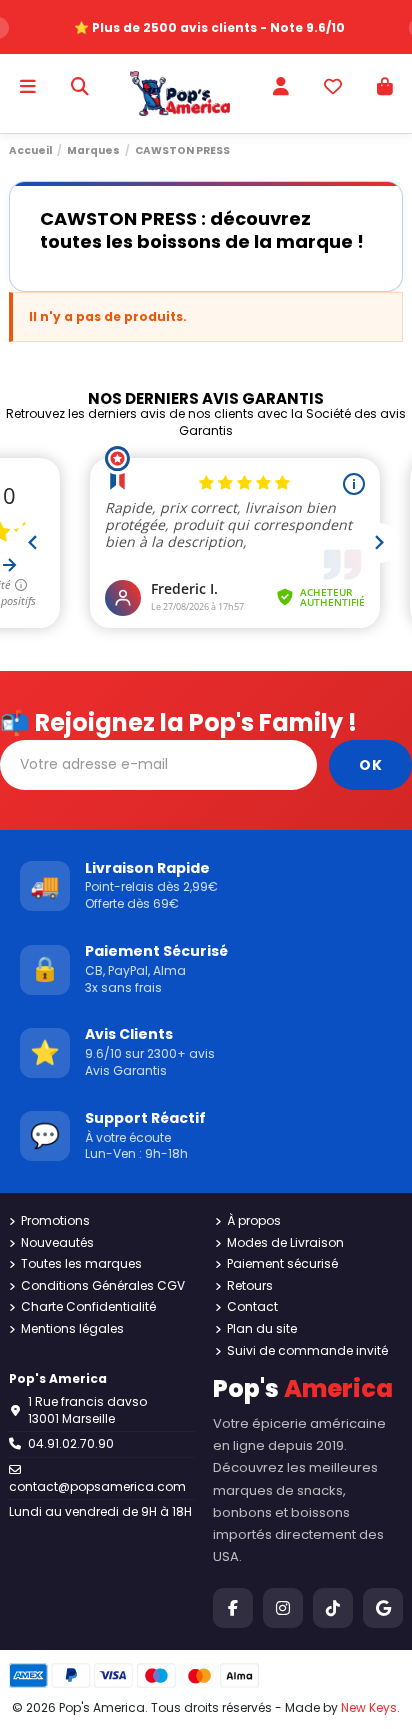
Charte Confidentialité (88, 1307)
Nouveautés (57, 1243)
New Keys (369, 1707)
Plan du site (262, 1329)
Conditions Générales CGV (103, 1286)
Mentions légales (72, 1329)
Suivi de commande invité (307, 1351)
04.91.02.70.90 (71, 1443)
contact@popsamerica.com (97, 1486)
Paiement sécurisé (282, 1264)
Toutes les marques (81, 1264)
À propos (254, 1221)
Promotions (55, 1221)
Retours (250, 1286)
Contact (252, 1307)
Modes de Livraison (285, 1243)
